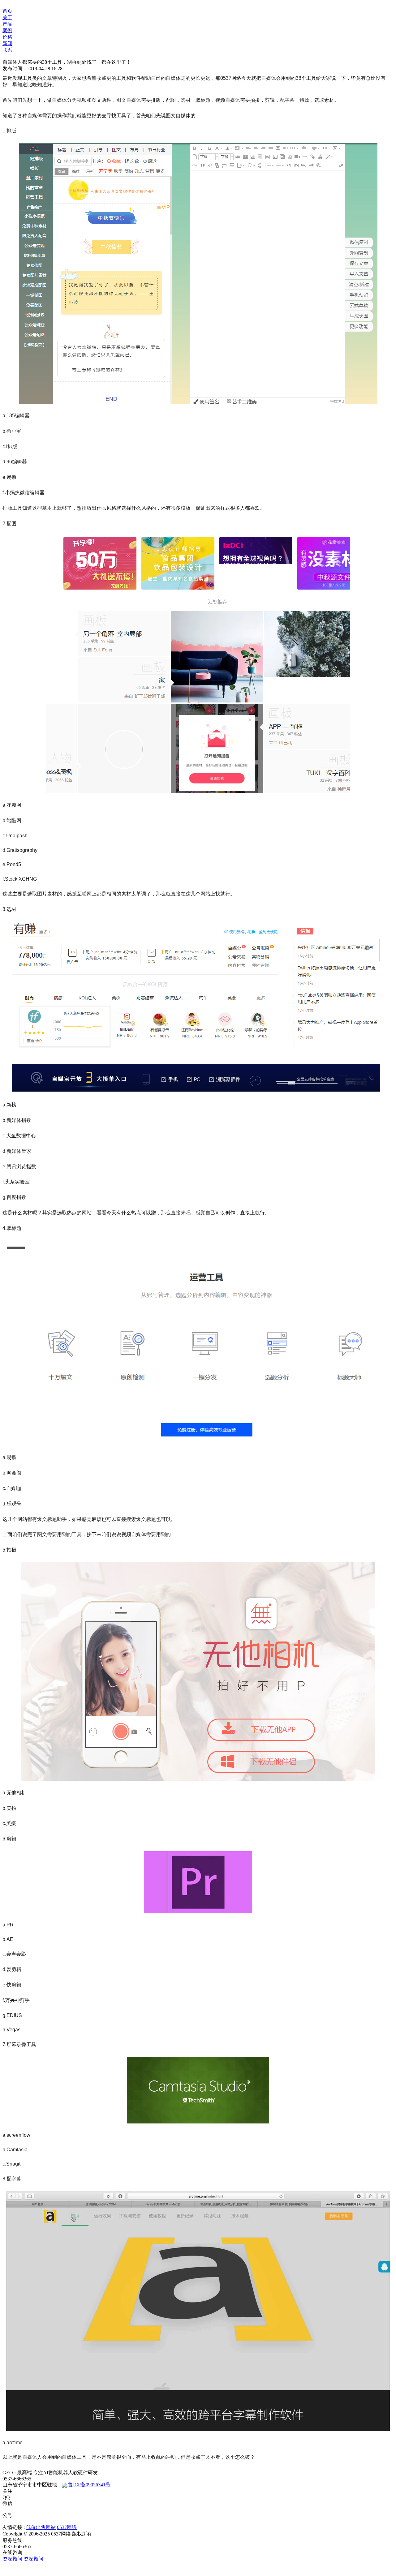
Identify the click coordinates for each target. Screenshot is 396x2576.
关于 (7, 17)
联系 (7, 50)
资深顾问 (13, 2559)
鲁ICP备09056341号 (89, 2485)
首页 (7, 11)
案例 (7, 30)
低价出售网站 (41, 2527)
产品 (7, 24)
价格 (7, 37)
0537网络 (67, 2527)
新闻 (7, 43)
